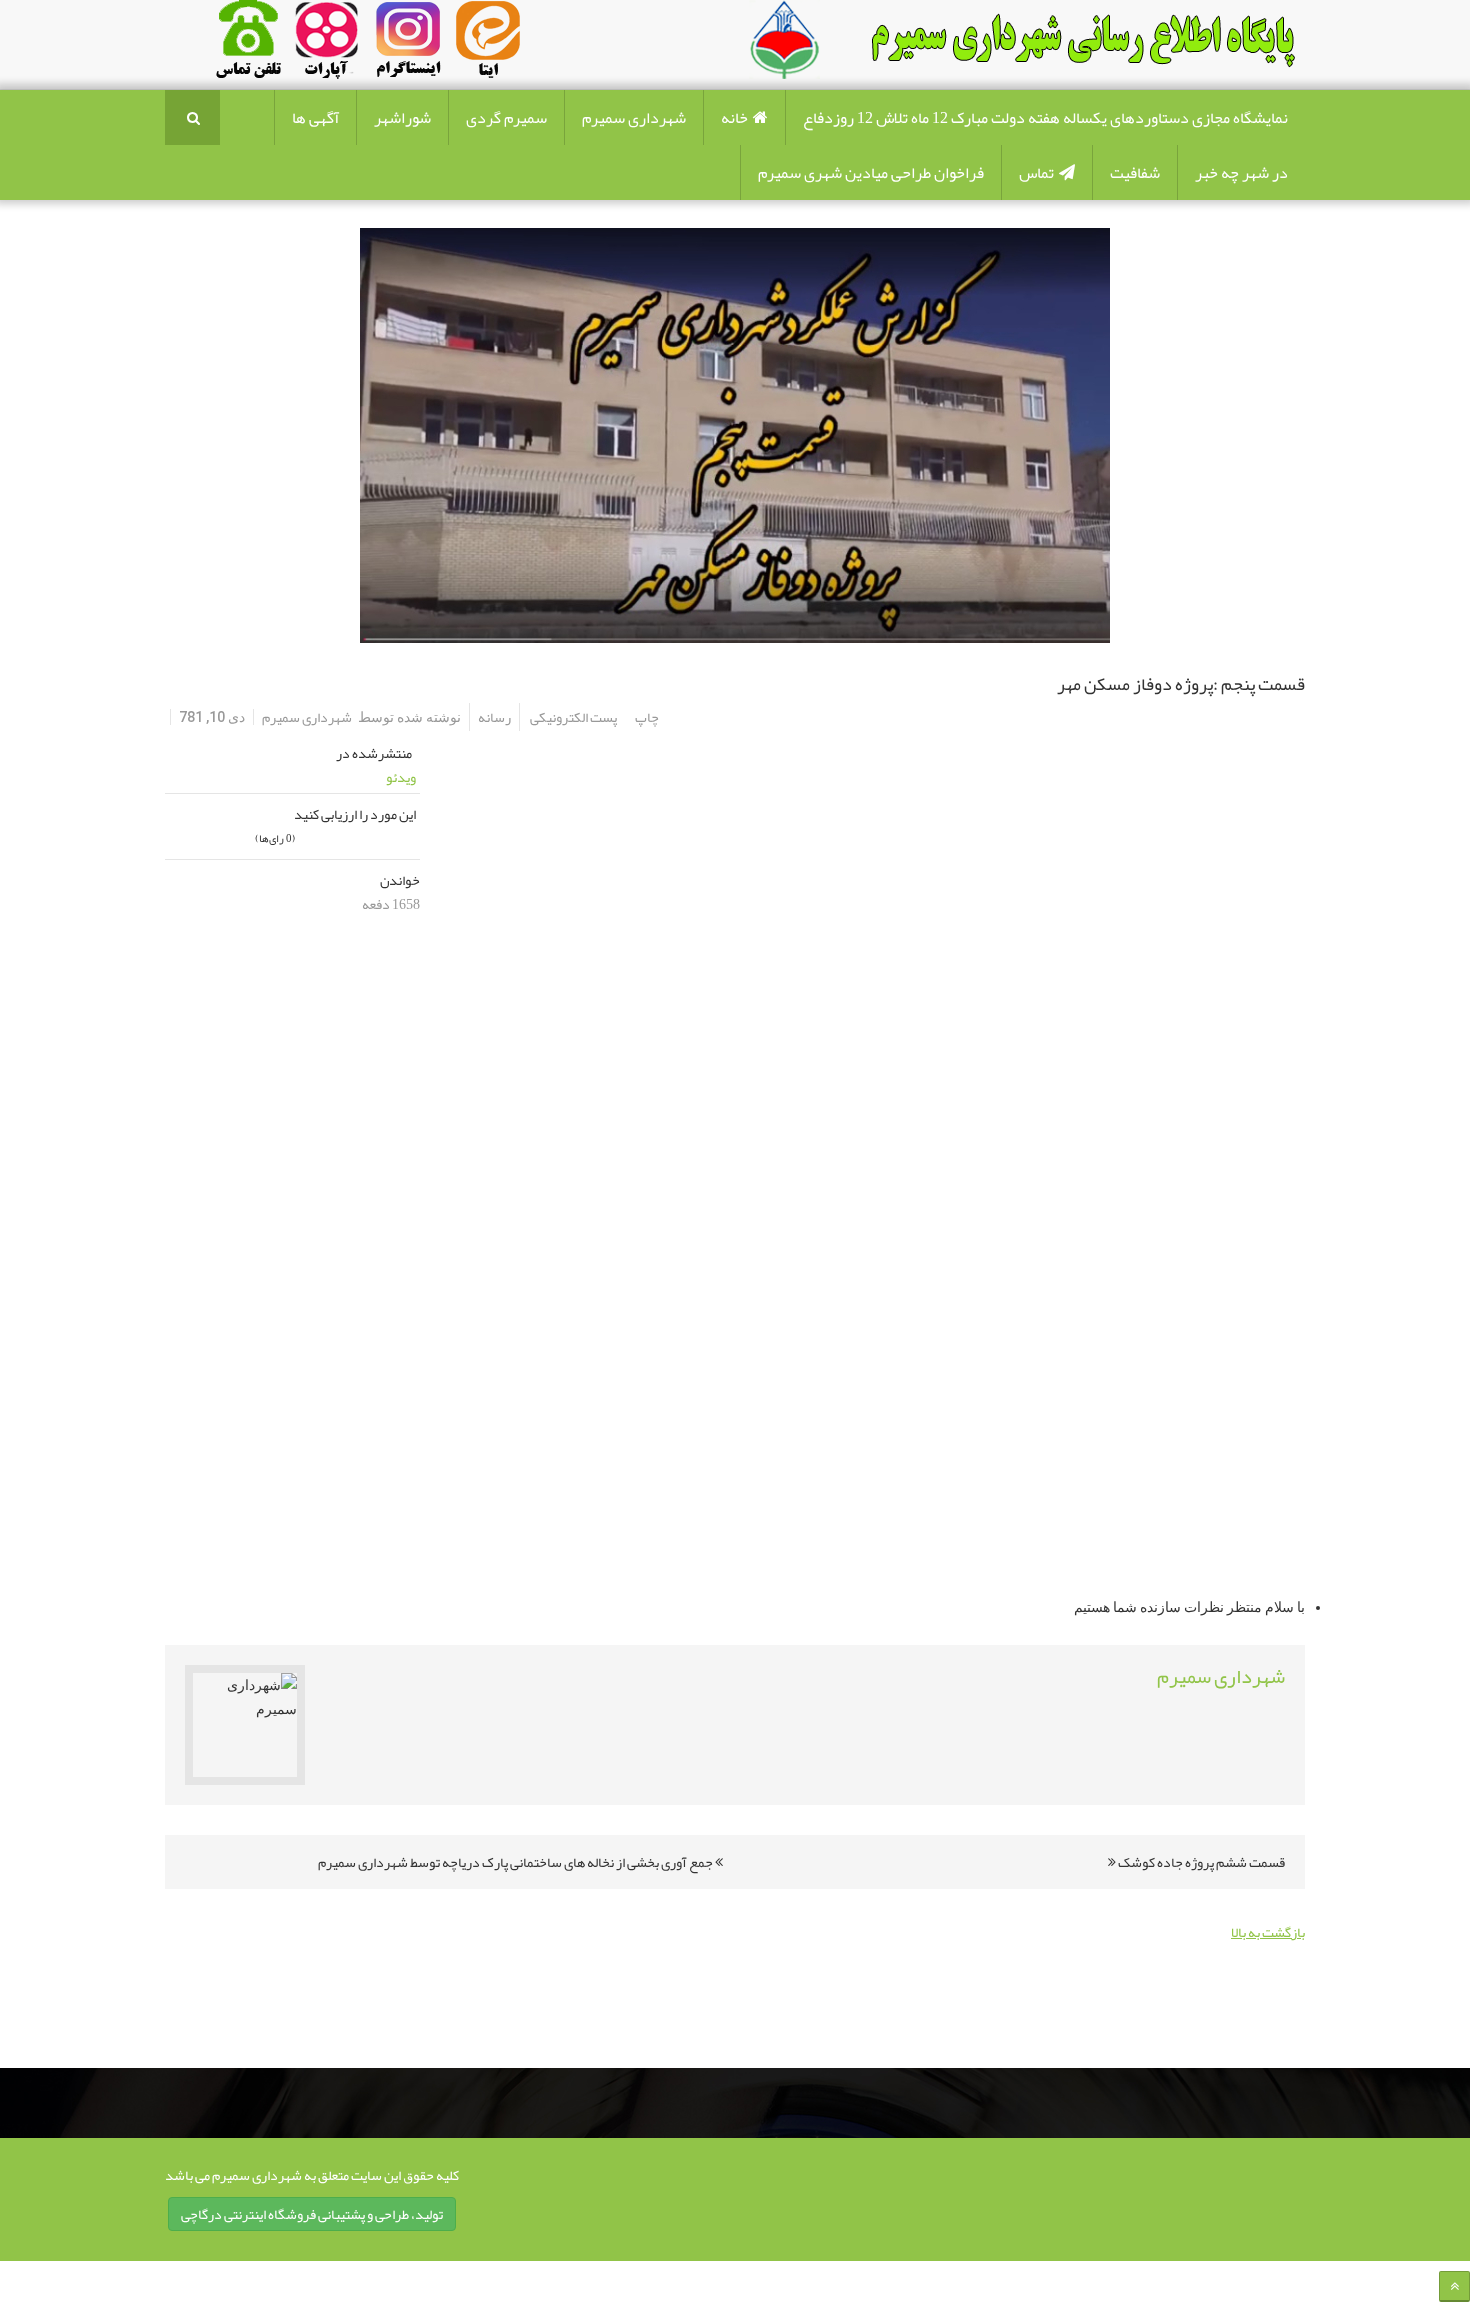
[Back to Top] (1454, 2286)
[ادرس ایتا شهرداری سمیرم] (444, 44)
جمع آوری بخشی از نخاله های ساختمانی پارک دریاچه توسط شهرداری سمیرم (516, 1862)
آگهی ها (315, 118)
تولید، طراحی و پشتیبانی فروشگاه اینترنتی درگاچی (312, 2214)
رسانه (494, 717)
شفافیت (1135, 173)
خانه (734, 118)
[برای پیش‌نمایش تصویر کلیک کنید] (735, 435)
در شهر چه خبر (1241, 173)
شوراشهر (402, 118)
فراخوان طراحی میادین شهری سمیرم (871, 173)
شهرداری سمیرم (634, 118)
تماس (1036, 173)
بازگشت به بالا (1268, 1932)
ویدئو (401, 777)
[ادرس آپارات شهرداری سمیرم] (324, 44)
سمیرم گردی (506, 118)
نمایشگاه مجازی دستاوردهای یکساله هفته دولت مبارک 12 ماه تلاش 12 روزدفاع (1045, 118)
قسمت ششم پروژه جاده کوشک (1200, 1862)
